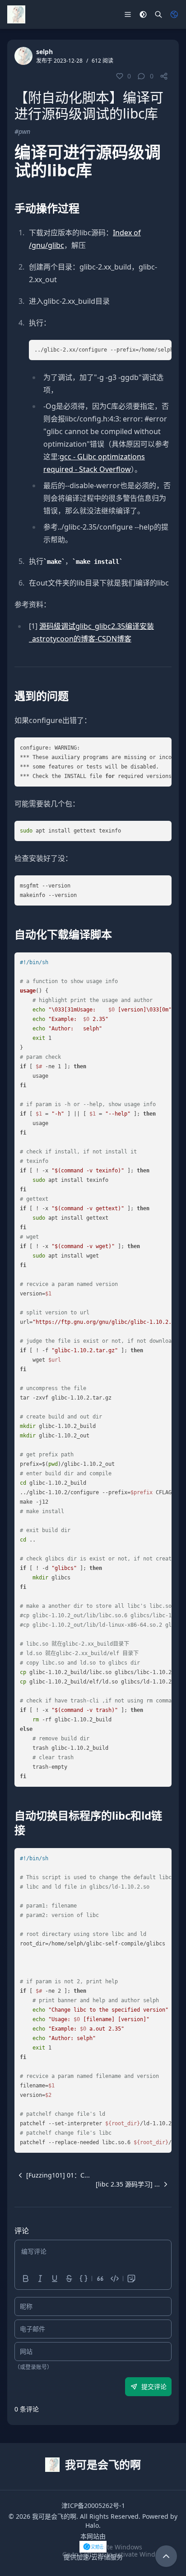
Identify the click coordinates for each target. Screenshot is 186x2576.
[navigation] (52, 2175)
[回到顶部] (166, 2556)
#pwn (22, 131)
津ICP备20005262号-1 (93, 2505)
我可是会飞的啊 (54, 2516)
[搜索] (158, 14)
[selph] (23, 56)
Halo (92, 2525)
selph (44, 52)
